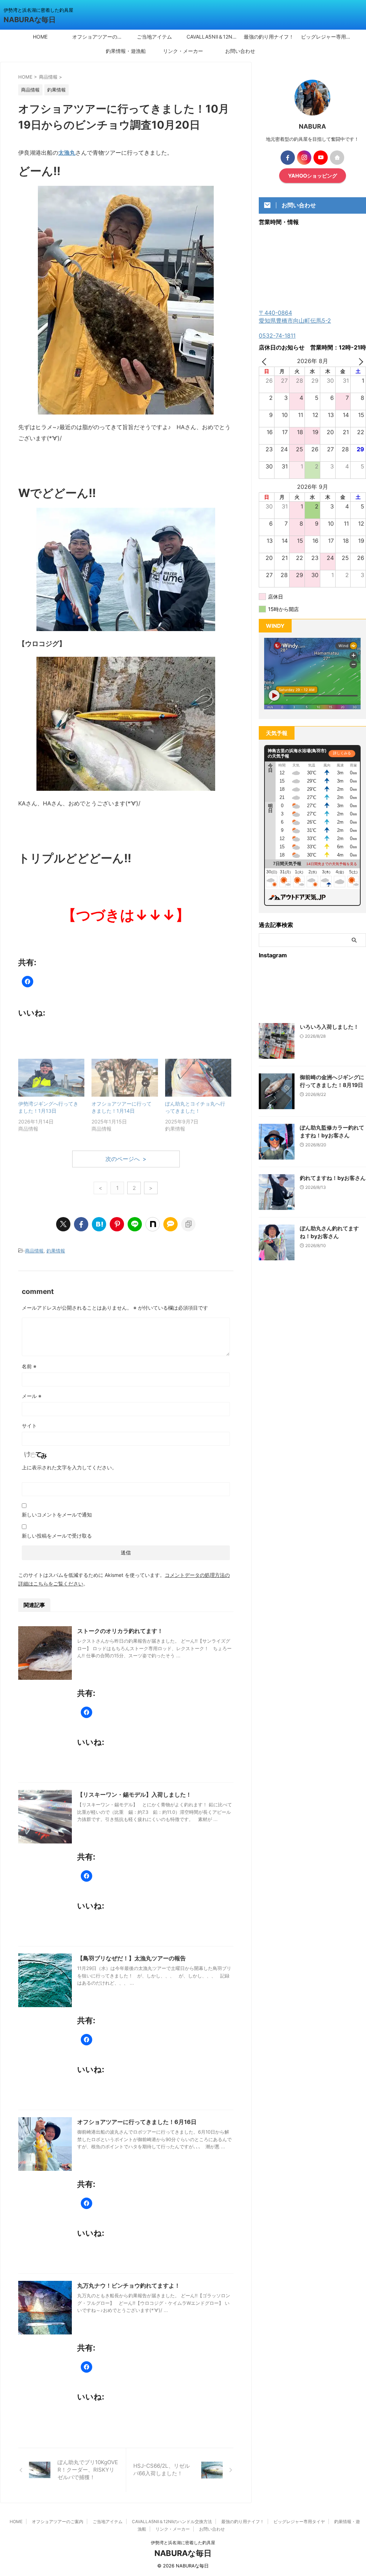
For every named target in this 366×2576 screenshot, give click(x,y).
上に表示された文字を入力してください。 (69, 1467)
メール (32, 1396)
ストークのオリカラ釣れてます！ (120, 1631)
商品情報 (34, 1251)
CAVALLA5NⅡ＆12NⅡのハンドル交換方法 (213, 37)
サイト (29, 1426)
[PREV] (266, 361)
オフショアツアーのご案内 (99, 37)
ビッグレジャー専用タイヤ (328, 37)
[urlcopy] (188, 1224)
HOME (40, 37)
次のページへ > (126, 1159)
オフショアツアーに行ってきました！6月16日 (137, 2122)
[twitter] (63, 1224)
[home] (337, 158)
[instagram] (304, 158)
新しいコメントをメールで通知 (57, 1515)
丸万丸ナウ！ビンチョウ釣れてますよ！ (129, 2285)
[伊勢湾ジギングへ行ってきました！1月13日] (51, 1078)
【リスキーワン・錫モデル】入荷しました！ (134, 1795)
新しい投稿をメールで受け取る (57, 1536)
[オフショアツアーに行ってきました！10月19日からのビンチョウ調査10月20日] (99, 1224)
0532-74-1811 (277, 336)
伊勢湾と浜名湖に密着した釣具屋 (183, 2543)
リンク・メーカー (183, 51)
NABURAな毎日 (30, 20)
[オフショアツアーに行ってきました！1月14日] (125, 1078)
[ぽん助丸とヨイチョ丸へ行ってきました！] (198, 1078)
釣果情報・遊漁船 (126, 51)
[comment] (170, 1224)
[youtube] (321, 158)
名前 (29, 1366)
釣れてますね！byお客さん (333, 1178)
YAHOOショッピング (313, 176)
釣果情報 (56, 1251)
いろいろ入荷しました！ (329, 1027)
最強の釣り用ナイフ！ (269, 37)
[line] (135, 1224)
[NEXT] (359, 361)
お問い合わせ (240, 51)
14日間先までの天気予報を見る (332, 864)
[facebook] (81, 1224)
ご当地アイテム (154, 37)
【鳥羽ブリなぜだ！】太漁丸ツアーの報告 (132, 1958)
